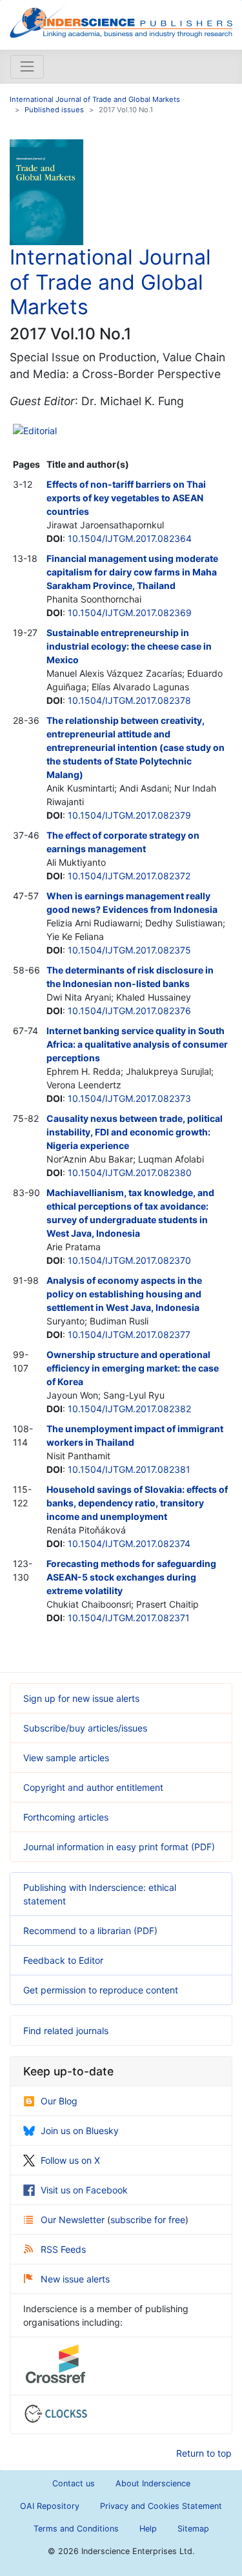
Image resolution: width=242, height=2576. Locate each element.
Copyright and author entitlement (93, 1787)
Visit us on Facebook (84, 2190)
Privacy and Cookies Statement (161, 2506)
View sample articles (66, 1758)
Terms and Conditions (76, 2529)
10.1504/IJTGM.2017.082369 (130, 613)
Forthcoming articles (66, 1817)
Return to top (204, 2453)
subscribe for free (148, 2220)
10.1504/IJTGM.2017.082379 (129, 815)
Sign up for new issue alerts (81, 1698)
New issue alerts (75, 2279)
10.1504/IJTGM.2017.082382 (129, 1409)
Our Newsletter (74, 2220)
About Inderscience (153, 2483)
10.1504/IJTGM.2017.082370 (129, 1260)
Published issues (54, 110)
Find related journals (66, 2031)
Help (148, 2529)
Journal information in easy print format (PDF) (119, 1847)
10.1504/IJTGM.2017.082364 (130, 538)
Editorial (40, 431)
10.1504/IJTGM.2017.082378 (129, 700)
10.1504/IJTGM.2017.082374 (129, 1543)
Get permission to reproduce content (101, 1990)
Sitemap (193, 2529)
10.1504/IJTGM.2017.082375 (129, 950)
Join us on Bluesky (80, 2131)
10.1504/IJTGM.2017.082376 (129, 1011)
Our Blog (59, 2101)
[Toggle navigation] (27, 66)
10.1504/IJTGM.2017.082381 (129, 1469)
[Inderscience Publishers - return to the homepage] (121, 20)
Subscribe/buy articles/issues (85, 1728)
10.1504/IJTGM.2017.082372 (129, 876)
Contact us (74, 2483)
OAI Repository (50, 2506)
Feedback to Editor (63, 1960)
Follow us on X (70, 2160)
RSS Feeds (63, 2249)
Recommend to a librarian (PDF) (90, 1931)
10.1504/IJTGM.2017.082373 (129, 1098)
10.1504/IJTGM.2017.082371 (129, 1618)
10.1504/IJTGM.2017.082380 (130, 1173)
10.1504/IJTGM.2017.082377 (129, 1334)
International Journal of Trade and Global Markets (95, 99)
